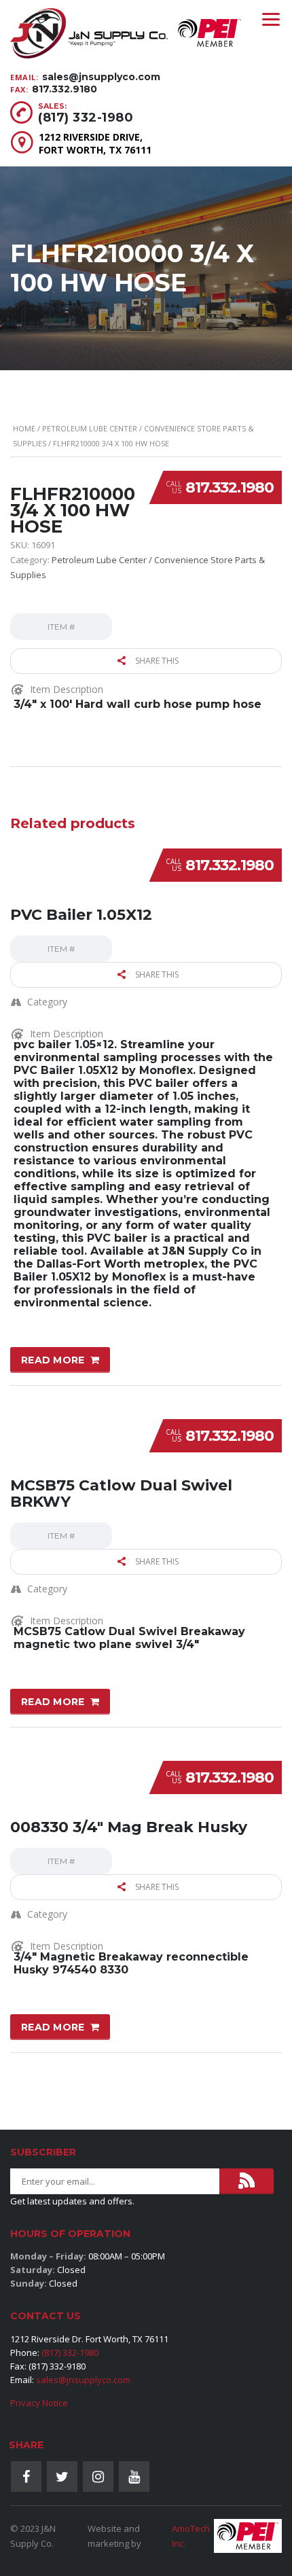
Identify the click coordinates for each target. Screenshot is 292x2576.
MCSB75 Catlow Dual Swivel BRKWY (121, 1493)
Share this (156, 661)
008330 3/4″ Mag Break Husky (129, 1827)
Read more (53, 1360)
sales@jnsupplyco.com (101, 77)
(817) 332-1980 (86, 118)
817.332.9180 (65, 89)
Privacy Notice (39, 2403)
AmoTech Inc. (191, 2536)
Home (24, 428)
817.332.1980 (230, 487)
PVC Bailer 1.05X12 (81, 915)
